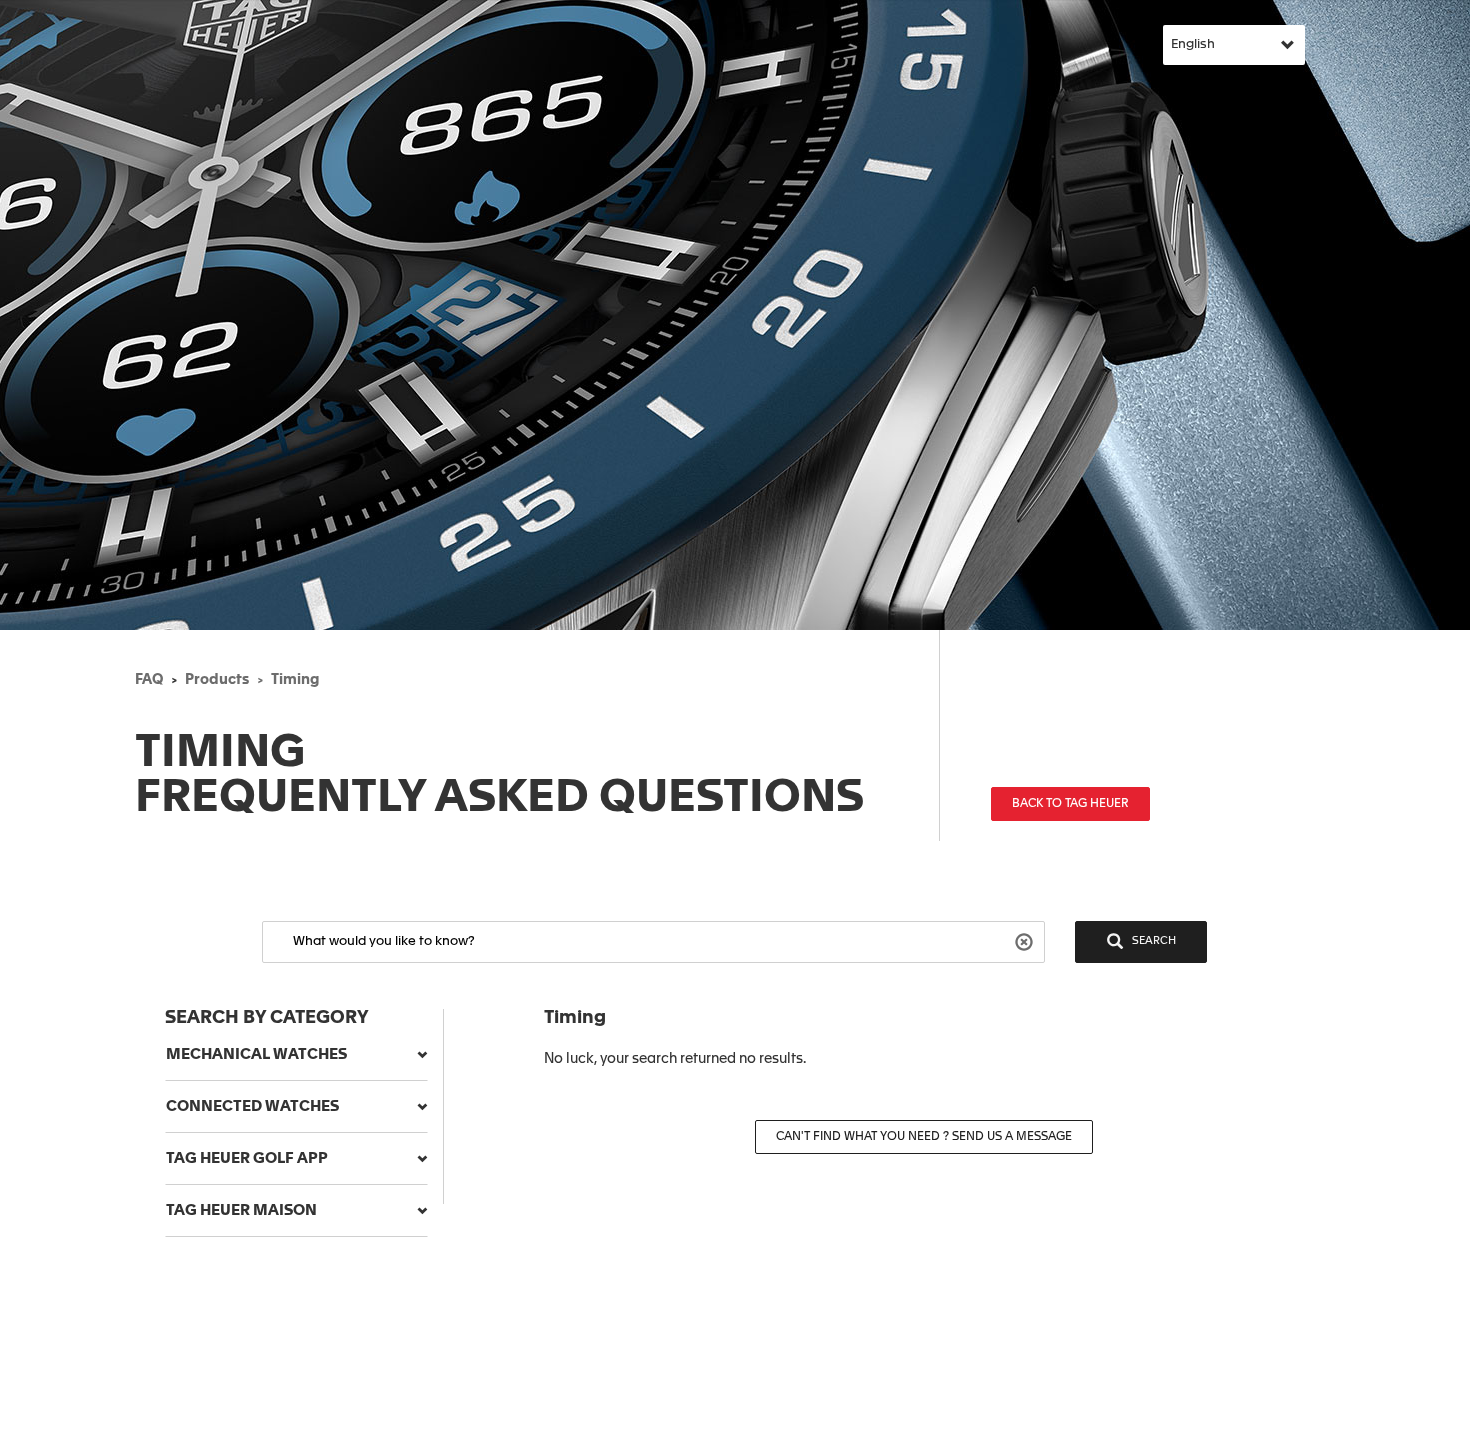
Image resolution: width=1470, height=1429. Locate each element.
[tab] (296, 1055)
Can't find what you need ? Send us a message (924, 1137)
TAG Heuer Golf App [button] (247, 1158)
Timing (295, 680)
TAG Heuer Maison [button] (241, 1210)
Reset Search (1026, 940)
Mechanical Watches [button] (256, 1054)
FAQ (149, 680)
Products (217, 680)
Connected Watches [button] (252, 1106)
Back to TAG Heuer (1070, 804)
